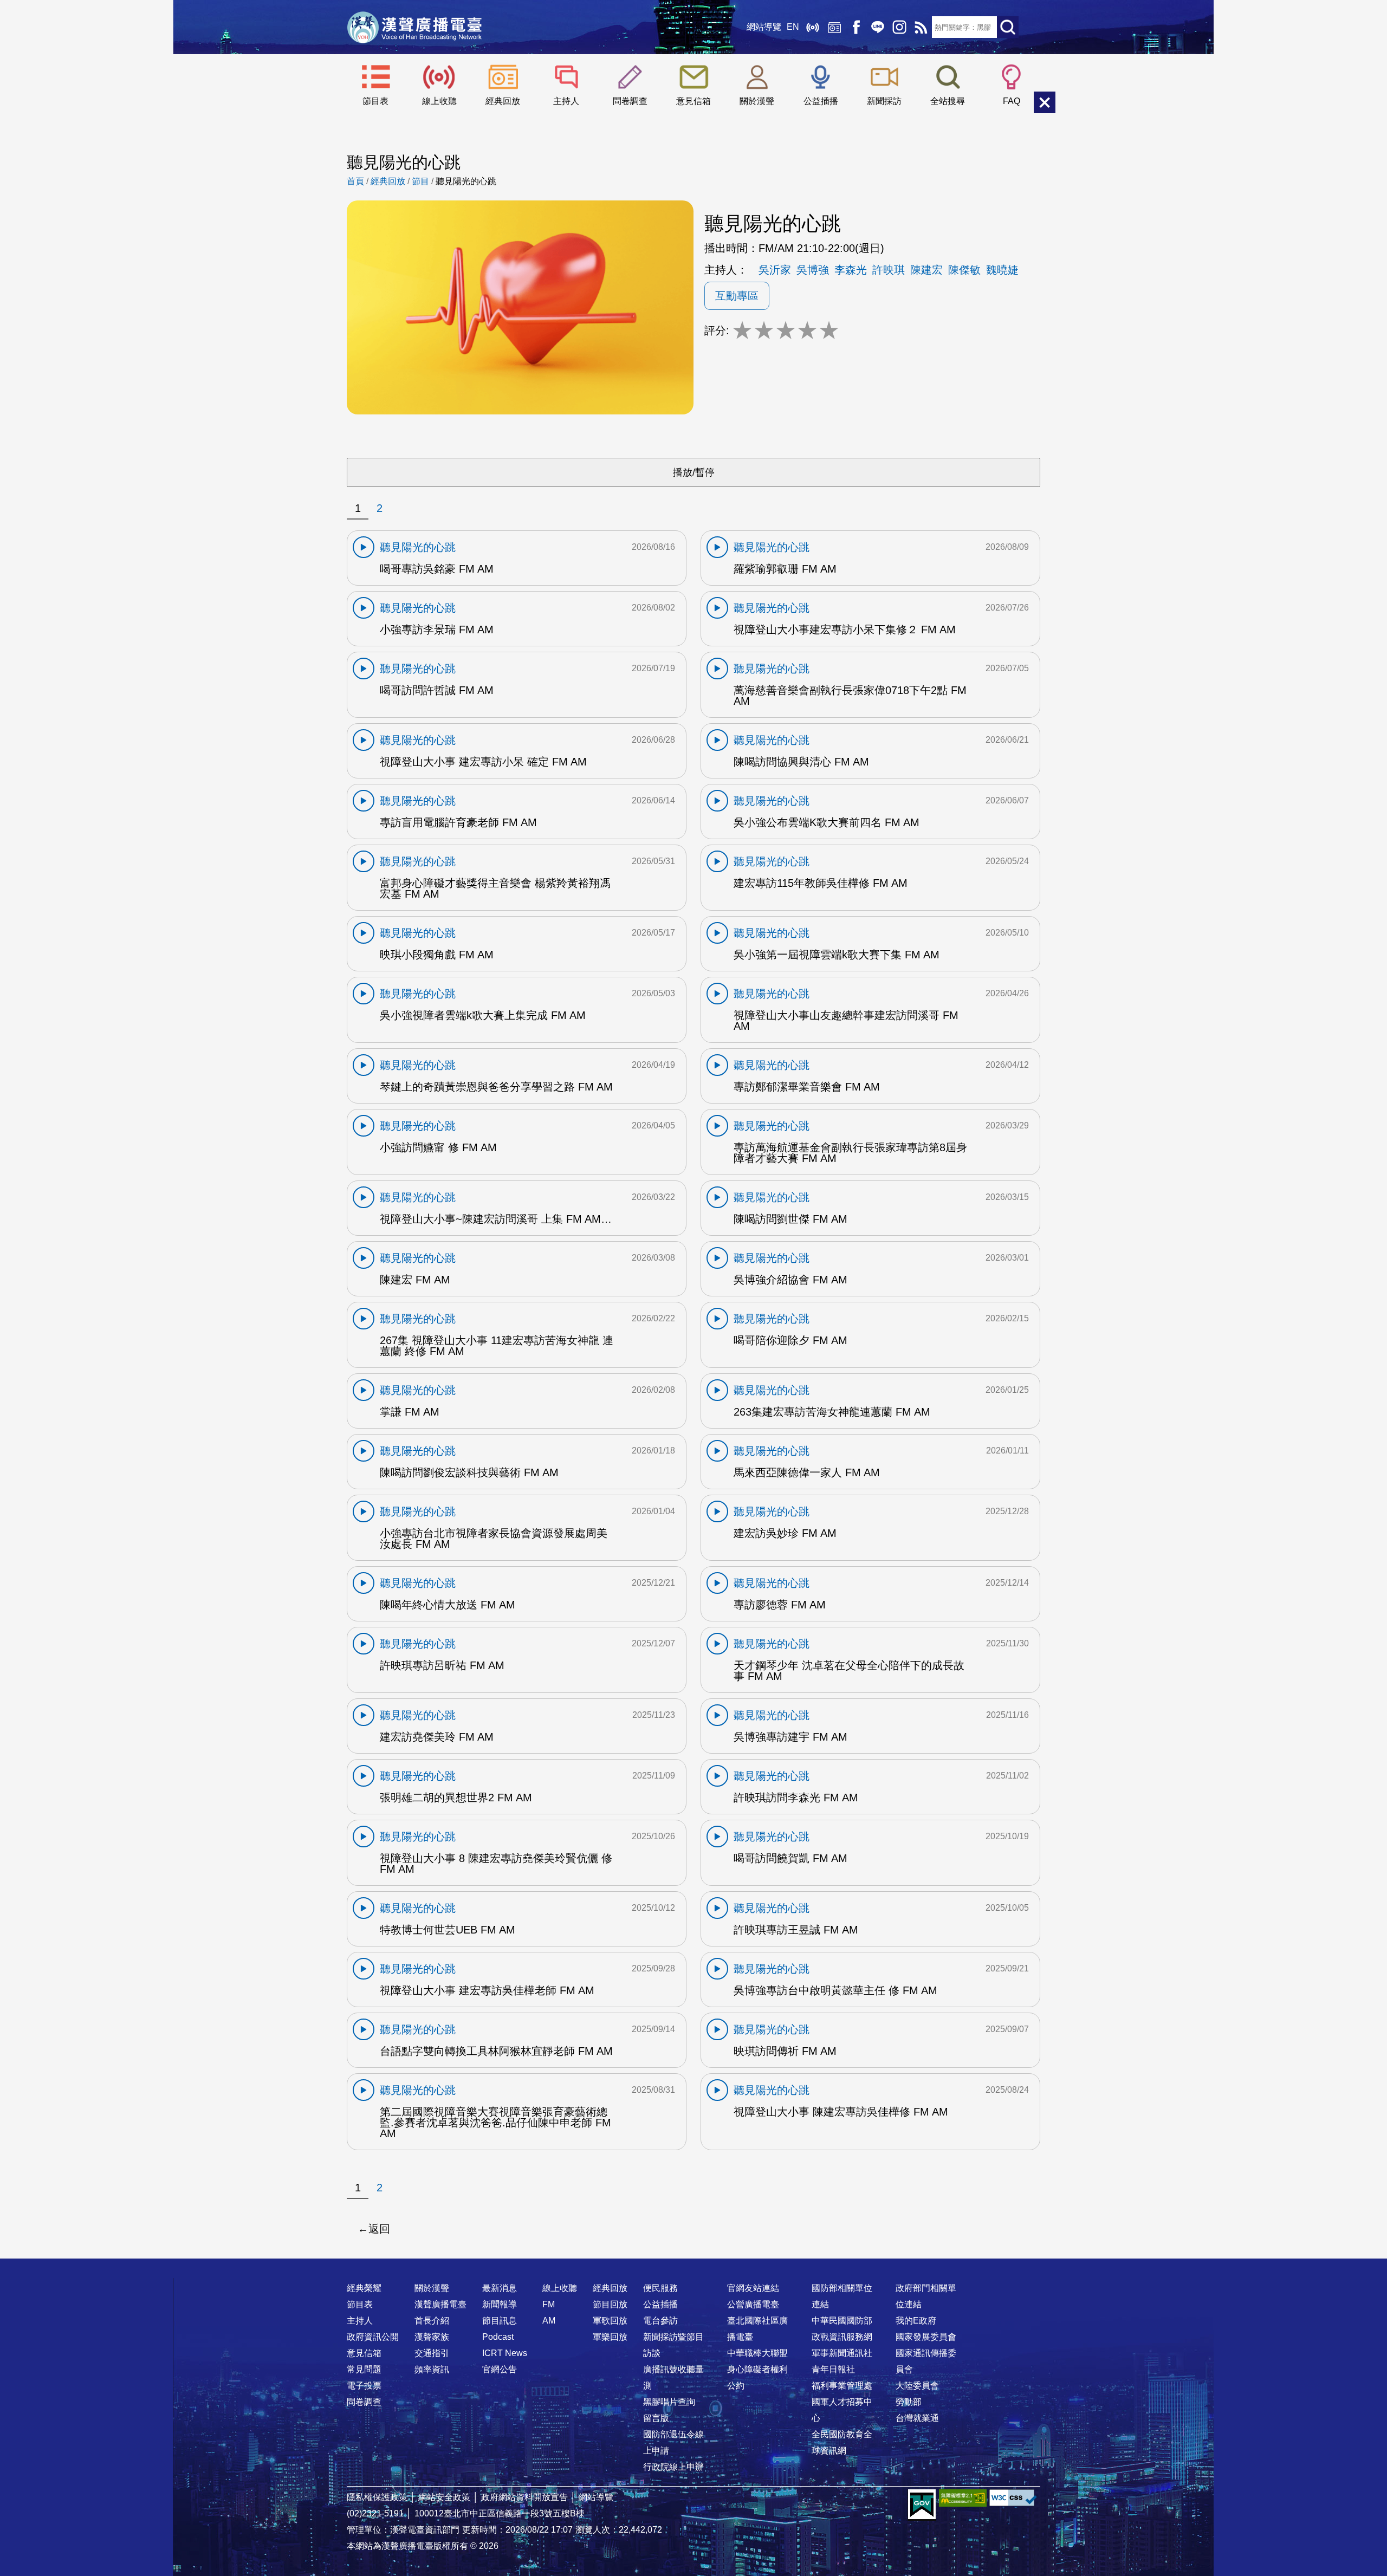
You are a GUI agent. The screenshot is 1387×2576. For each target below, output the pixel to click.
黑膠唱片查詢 (669, 2402)
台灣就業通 (917, 2418)
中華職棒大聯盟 (757, 2353)
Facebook (856, 27)
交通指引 (432, 2353)
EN (793, 27)
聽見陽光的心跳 (466, 181)
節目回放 (610, 2304)
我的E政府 (916, 2321)
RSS (921, 27)
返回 (379, 2229)
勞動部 (909, 2402)
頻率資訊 (432, 2369)
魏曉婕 (1002, 270)
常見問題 (364, 2369)
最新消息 (500, 2288)
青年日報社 (833, 2369)
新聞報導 (500, 2304)
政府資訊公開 (373, 2337)
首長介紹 (432, 2321)
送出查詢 (1008, 27)
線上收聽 (813, 27)
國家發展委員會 (926, 2337)
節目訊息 (500, 2321)
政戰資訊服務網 (842, 2337)
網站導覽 (764, 27)
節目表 (375, 101)
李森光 (851, 270)
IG (899, 27)
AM (549, 2321)
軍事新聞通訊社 (842, 2353)
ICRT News (505, 2353)
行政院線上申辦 (673, 2467)
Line (878, 27)
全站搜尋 (948, 101)
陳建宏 (926, 270)
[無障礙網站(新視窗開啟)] (963, 2498)
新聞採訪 (884, 101)
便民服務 (660, 2288)
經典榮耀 (364, 2288)
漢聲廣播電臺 (414, 27)
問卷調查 (630, 101)
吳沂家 (775, 270)
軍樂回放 (610, 2337)
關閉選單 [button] (1045, 102)
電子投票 (364, 2386)
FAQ (1012, 101)
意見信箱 (693, 101)
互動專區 (737, 296)
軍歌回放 (610, 2321)
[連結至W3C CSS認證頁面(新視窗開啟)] (1013, 2498)
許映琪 (889, 270)
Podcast (498, 2337)
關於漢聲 (757, 101)
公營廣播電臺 (753, 2304)
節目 (420, 181)
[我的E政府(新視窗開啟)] (922, 2505)
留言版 (656, 2418)
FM (549, 2304)
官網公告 (500, 2369)
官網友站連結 (753, 2288)
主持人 (566, 101)
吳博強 (813, 270)
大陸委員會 (917, 2386)
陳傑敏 (964, 270)
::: (693, 2267)
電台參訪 (660, 2321)
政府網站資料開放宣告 (524, 2497)
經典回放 (834, 27)
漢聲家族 (432, 2337)
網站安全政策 (444, 2497)
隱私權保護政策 (377, 2497)
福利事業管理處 (842, 2386)
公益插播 (821, 101)
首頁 (355, 181)
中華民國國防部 (842, 2321)
